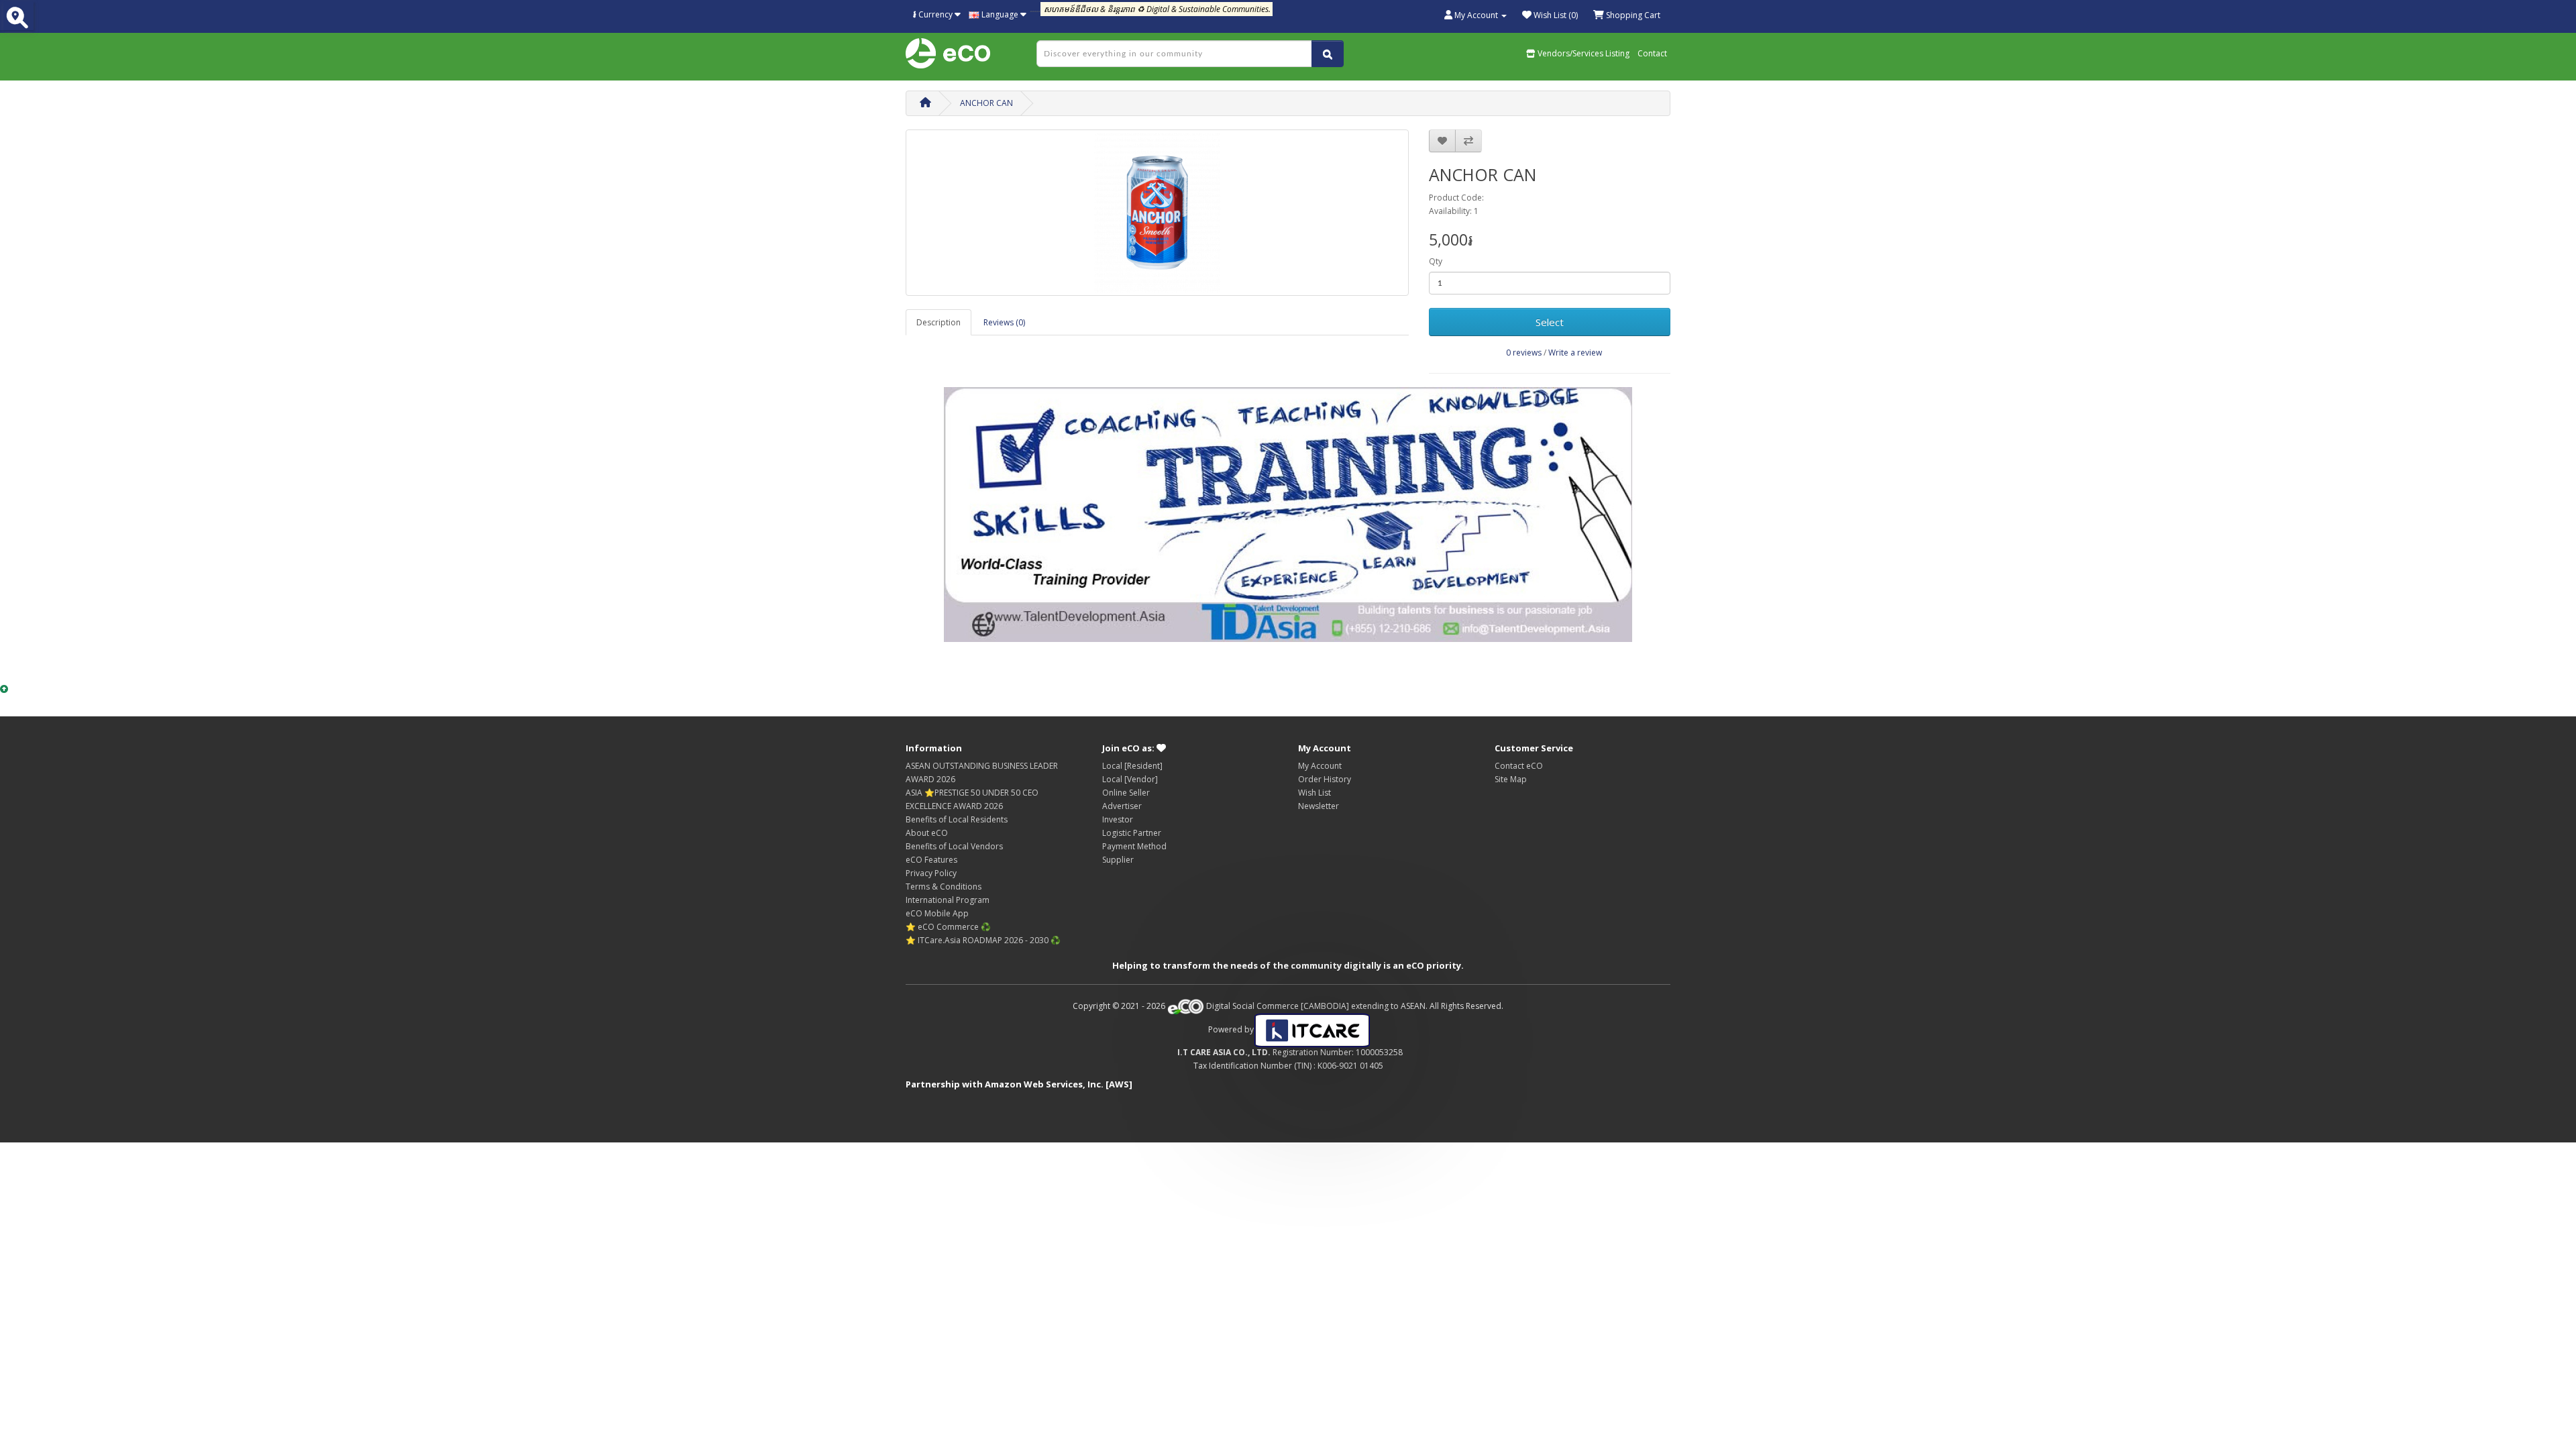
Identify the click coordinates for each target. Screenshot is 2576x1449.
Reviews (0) (1004, 322)
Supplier (1118, 860)
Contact (1652, 53)
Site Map (1511, 779)
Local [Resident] (1132, 766)
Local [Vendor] (1130, 779)
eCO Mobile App (937, 913)
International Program (948, 900)
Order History (1325, 779)
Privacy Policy (931, 873)
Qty (1436, 261)
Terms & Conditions (944, 887)
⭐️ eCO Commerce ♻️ (948, 927)
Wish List (1314, 793)
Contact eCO (1519, 766)
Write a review (1575, 353)
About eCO (927, 833)
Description (938, 322)
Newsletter (1319, 806)
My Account (1320, 766)
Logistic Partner (1132, 833)
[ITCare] (1312, 1029)
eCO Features (931, 860)
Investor (1118, 819)
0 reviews (1524, 353)
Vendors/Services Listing (1582, 53)
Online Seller (1126, 793)
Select (1550, 322)
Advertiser (1122, 806)
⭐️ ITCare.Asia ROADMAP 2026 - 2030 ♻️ (983, 940)
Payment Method (1134, 846)
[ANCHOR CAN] (1157, 213)
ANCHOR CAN (986, 103)
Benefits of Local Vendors (954, 846)
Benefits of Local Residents (957, 819)
